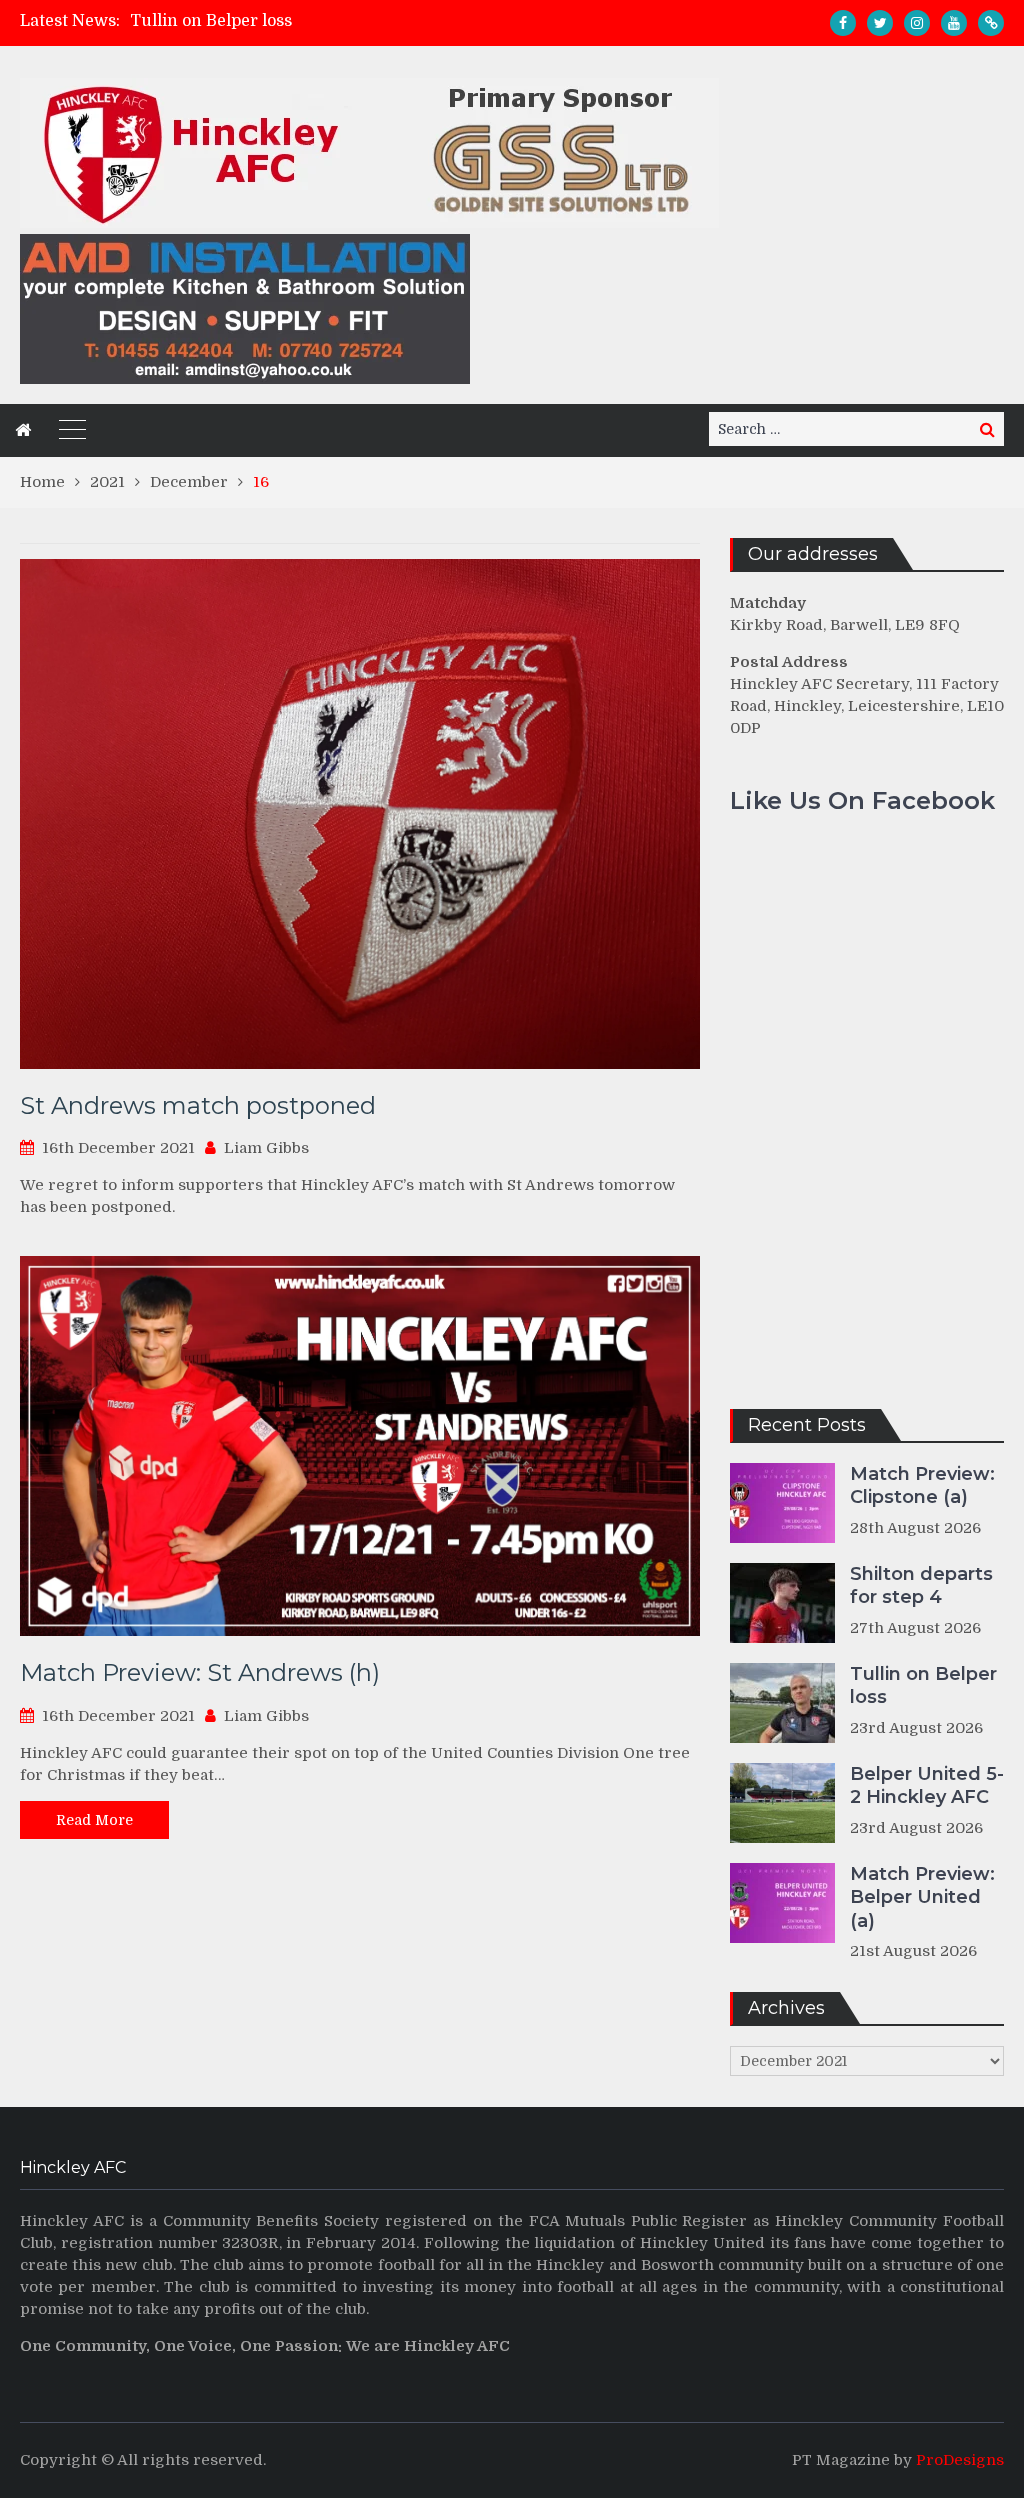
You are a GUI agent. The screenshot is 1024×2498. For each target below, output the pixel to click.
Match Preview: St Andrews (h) (200, 1672)
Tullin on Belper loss (211, 21)
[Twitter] (880, 23)
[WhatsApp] (991, 23)
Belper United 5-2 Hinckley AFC (927, 1785)
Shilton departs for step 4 (921, 1585)
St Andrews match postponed (198, 1105)
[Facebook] (843, 23)
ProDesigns (960, 2460)
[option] (370, 21)
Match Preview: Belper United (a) (922, 1897)
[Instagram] (917, 23)
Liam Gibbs (266, 1148)
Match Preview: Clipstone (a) (922, 1485)
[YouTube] (954, 23)
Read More (94, 1820)
